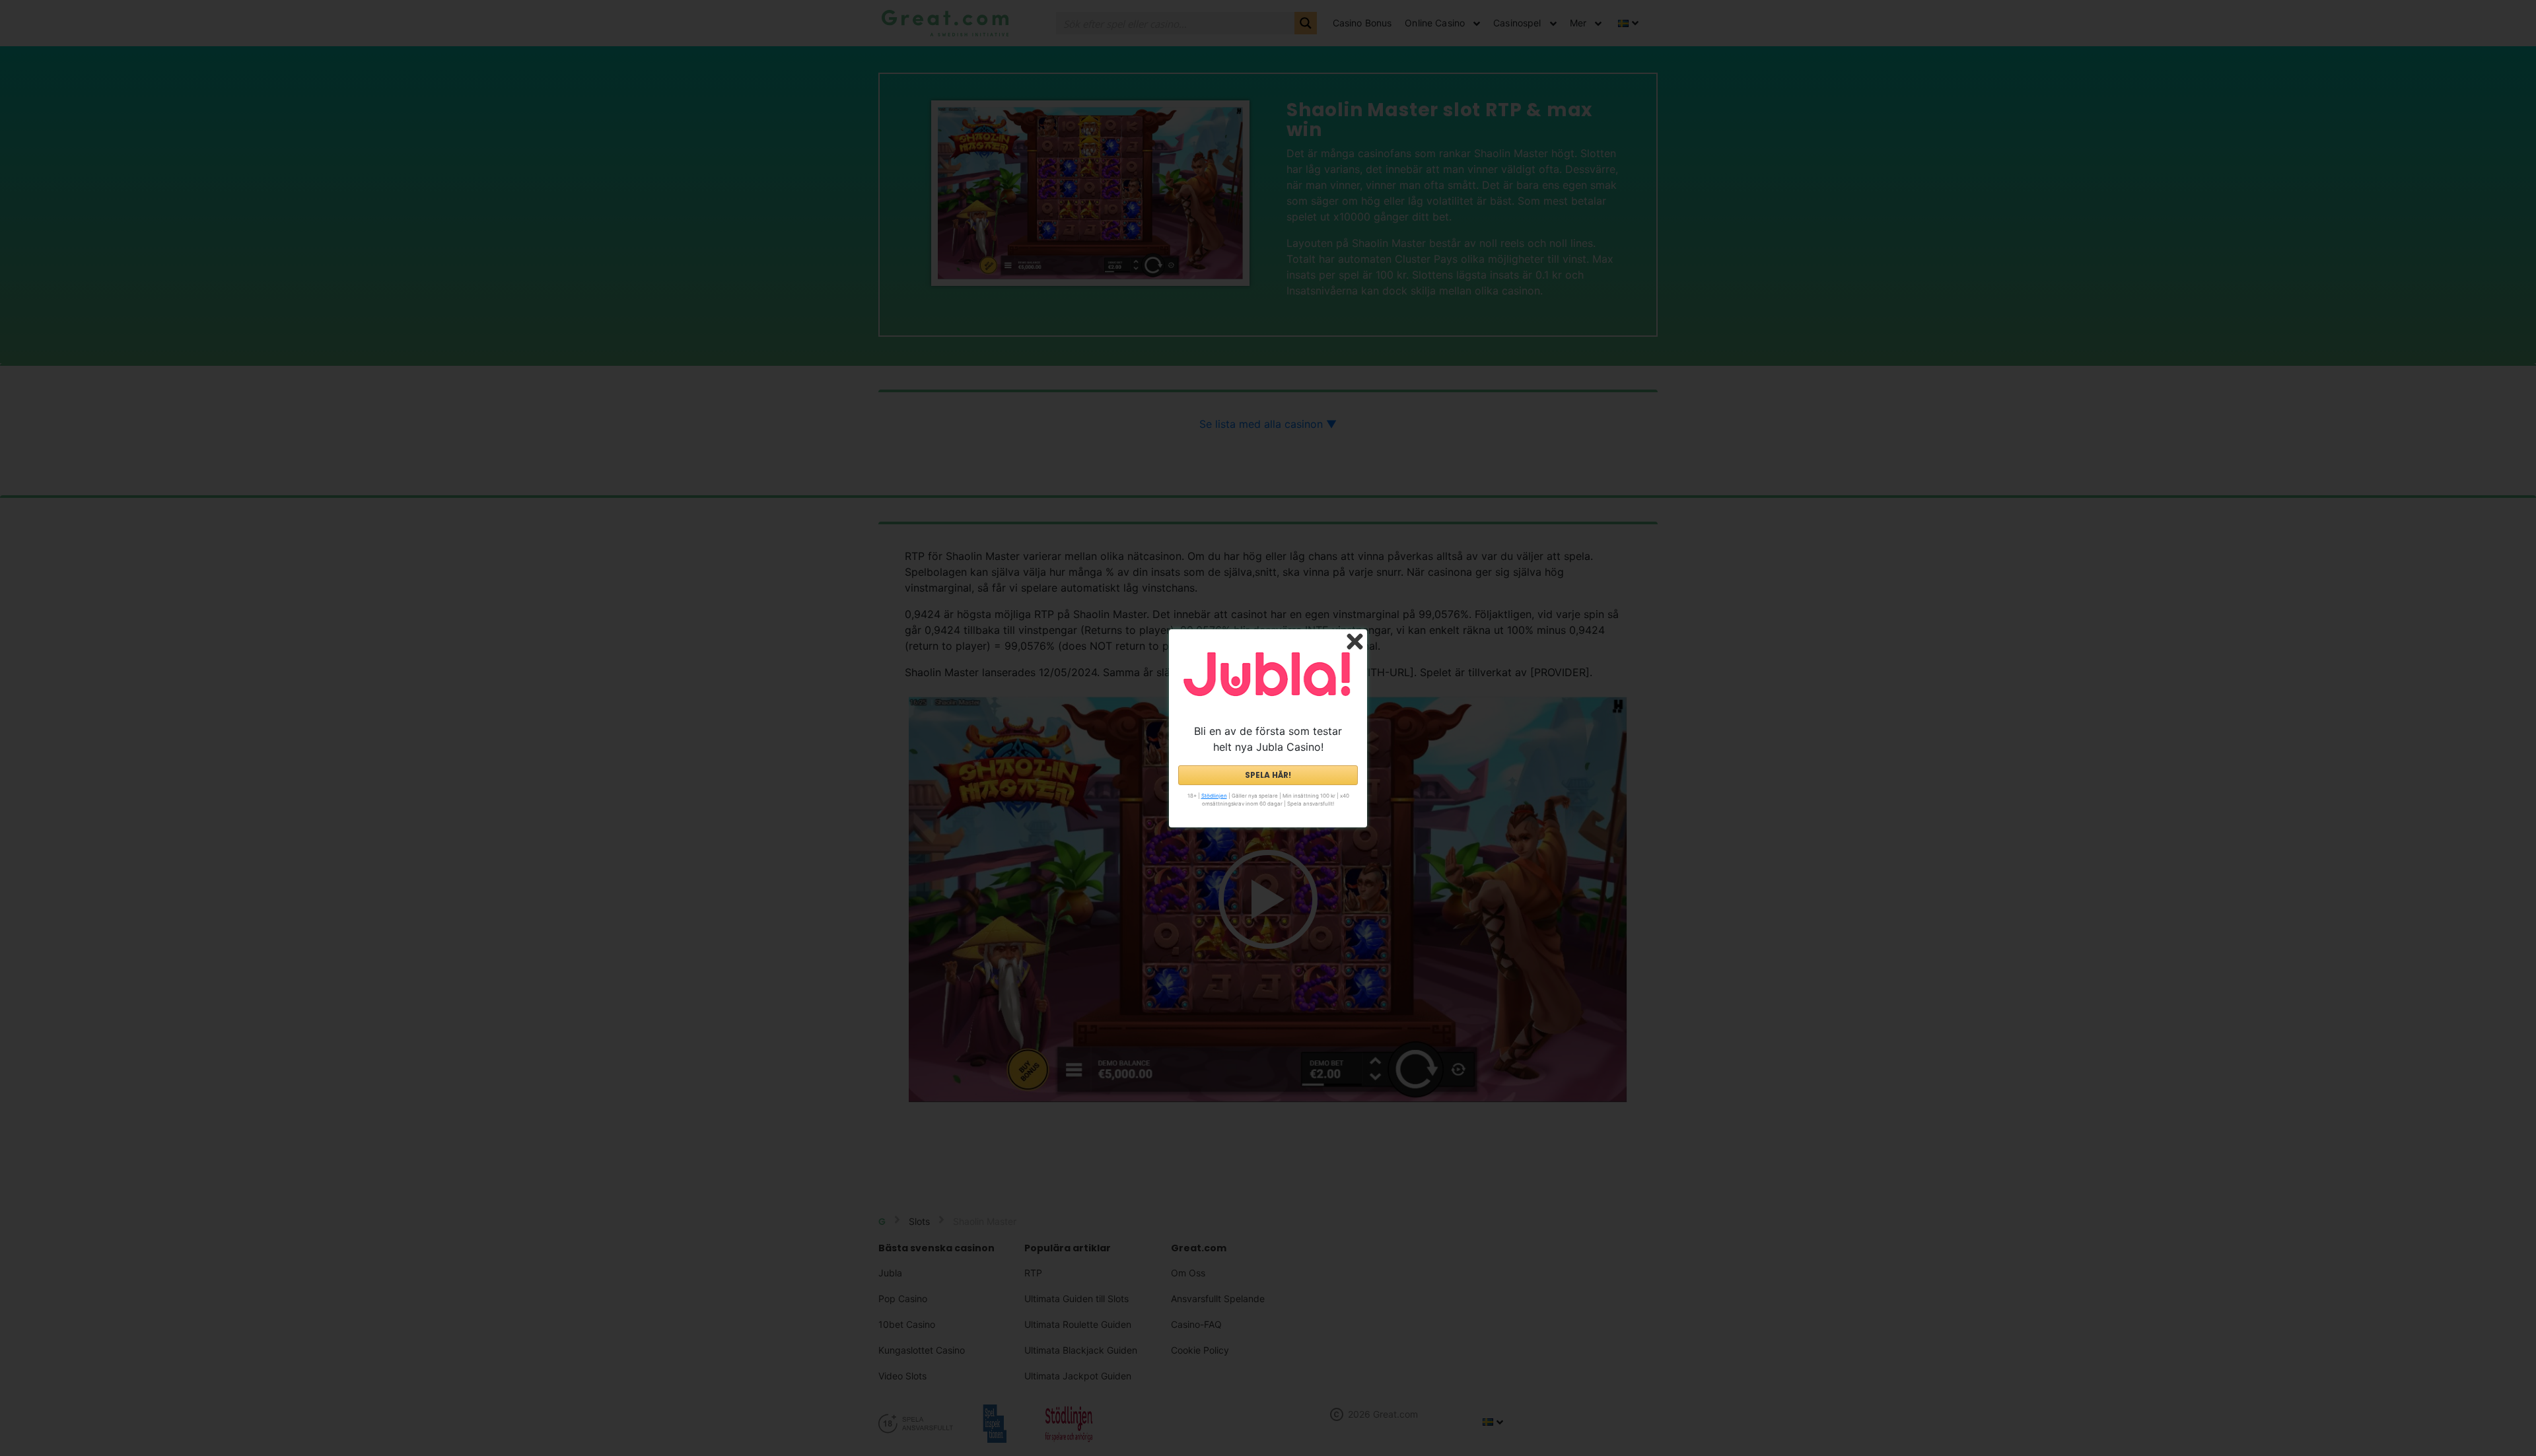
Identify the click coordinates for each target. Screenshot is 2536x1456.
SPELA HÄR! (1268, 775)
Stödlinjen (1214, 796)
